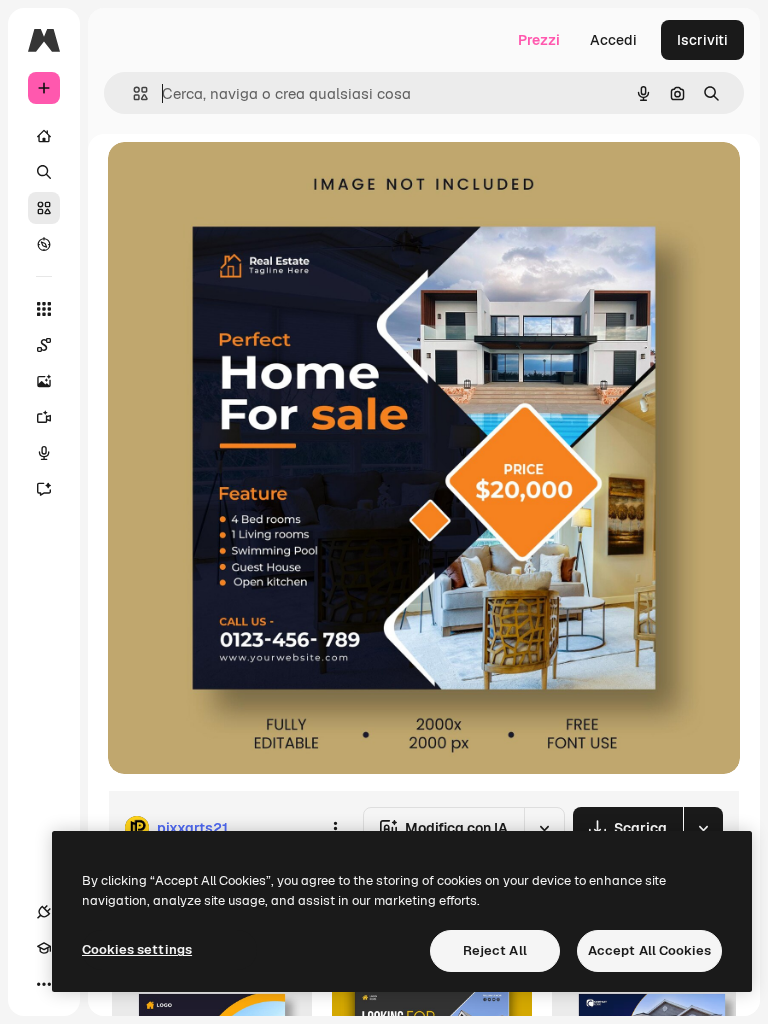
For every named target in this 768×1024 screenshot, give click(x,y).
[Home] (44, 136)
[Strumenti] (44, 309)
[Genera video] (44, 417)
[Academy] (44, 948)
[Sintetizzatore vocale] (44, 453)
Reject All (495, 950)
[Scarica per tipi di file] (703, 828)
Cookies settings (137, 949)
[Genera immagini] (44, 381)
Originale (240, 179)
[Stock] (44, 208)
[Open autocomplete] (132, 93)
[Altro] (44, 984)
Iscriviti (702, 40)
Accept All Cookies (649, 950)
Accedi (613, 40)
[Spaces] (44, 345)
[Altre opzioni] (335, 828)
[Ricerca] (44, 172)
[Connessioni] (44, 912)
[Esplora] (44, 244)
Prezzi (539, 40)
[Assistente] (44, 489)
